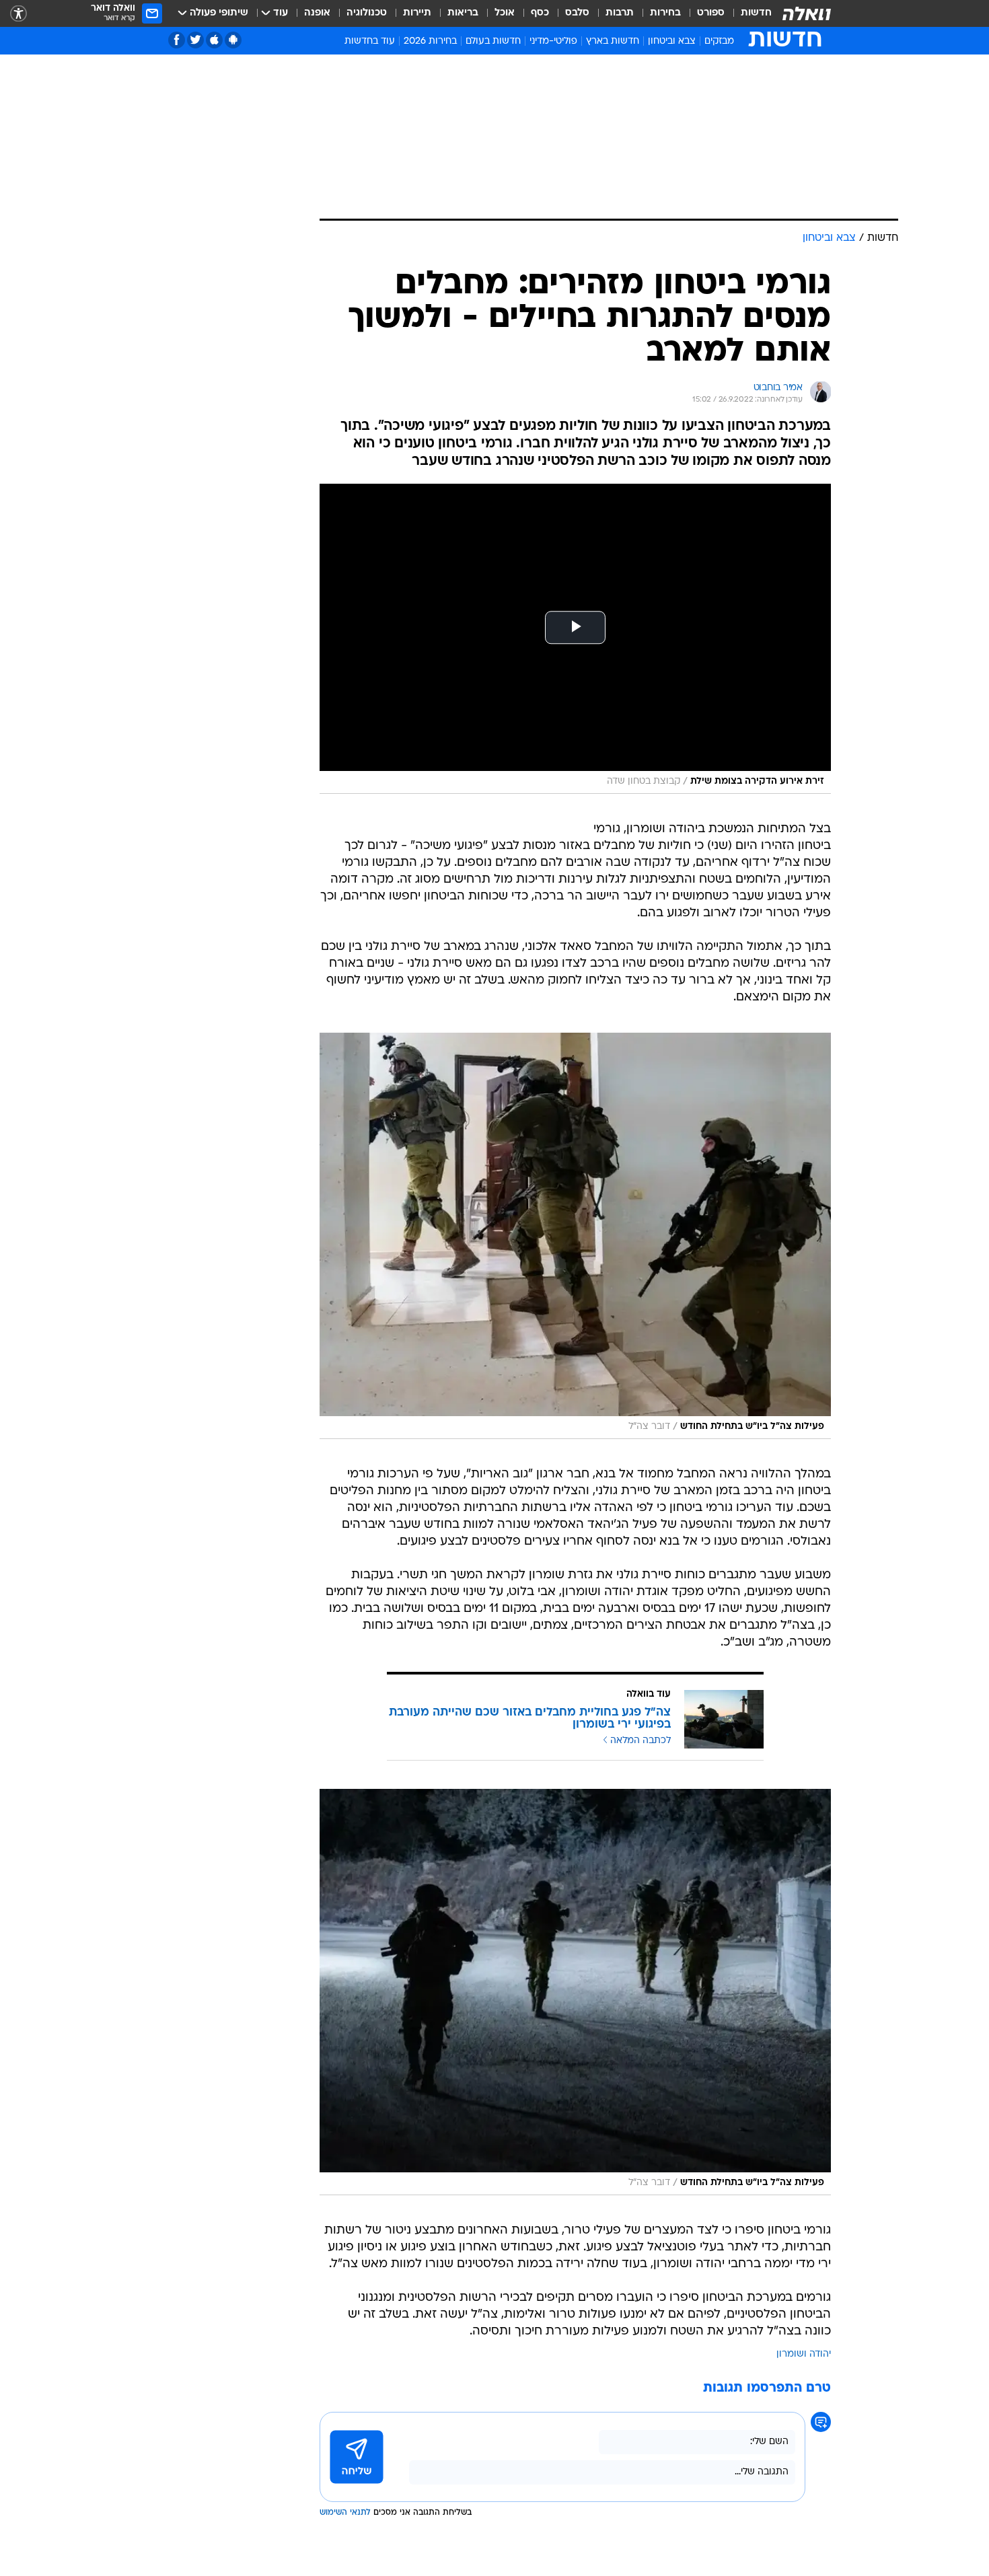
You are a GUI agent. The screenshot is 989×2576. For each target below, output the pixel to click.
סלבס (577, 13)
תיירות (417, 13)
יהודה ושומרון (804, 2354)
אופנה (317, 13)
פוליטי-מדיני (553, 41)
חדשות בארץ (613, 41)
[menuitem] (748, 13)
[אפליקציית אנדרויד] (233, 40)
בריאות (463, 13)
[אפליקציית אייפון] (214, 40)
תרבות (620, 13)
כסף (540, 13)
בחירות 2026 (430, 41)
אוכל (505, 13)
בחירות (665, 13)
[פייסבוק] (177, 40)
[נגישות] (19, 14)
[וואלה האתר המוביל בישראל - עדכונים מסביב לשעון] (807, 13)
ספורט (711, 13)
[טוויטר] (195, 40)
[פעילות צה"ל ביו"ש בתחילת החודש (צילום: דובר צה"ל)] (575, 1236)
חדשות (756, 13)
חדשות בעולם (493, 41)
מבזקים (719, 41)
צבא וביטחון (672, 41)
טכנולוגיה (367, 13)
